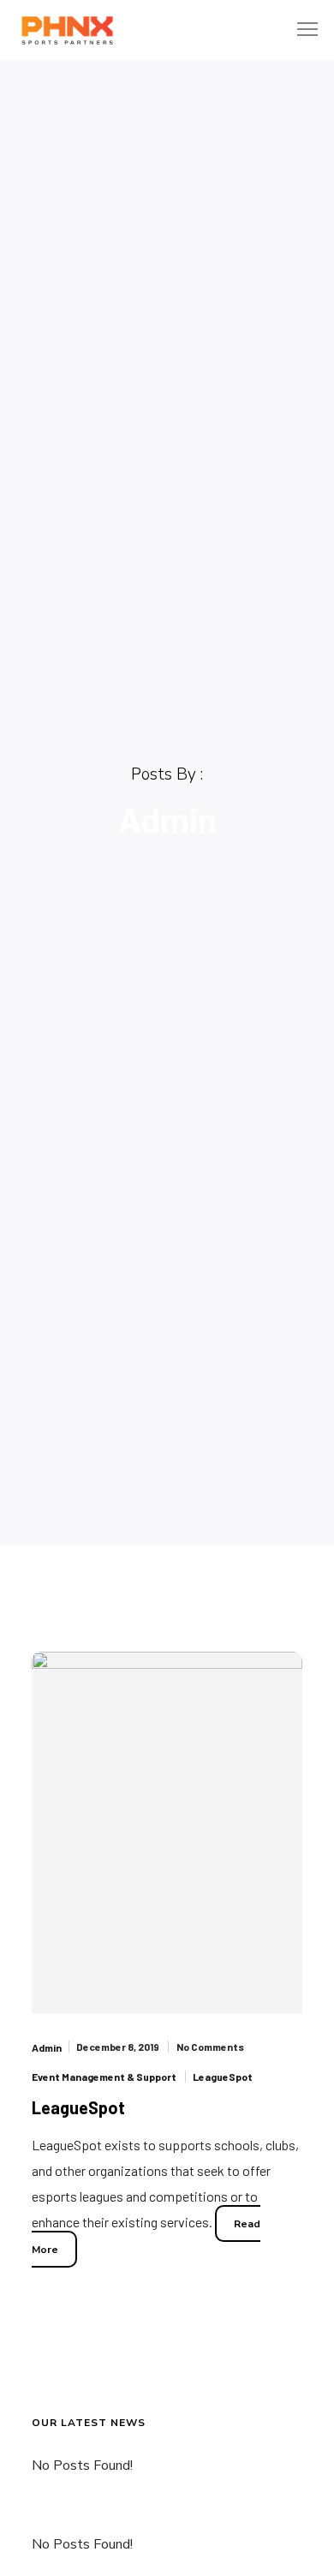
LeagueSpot (223, 2077)
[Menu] (300, 30)
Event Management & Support (104, 2077)
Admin (47, 2047)
